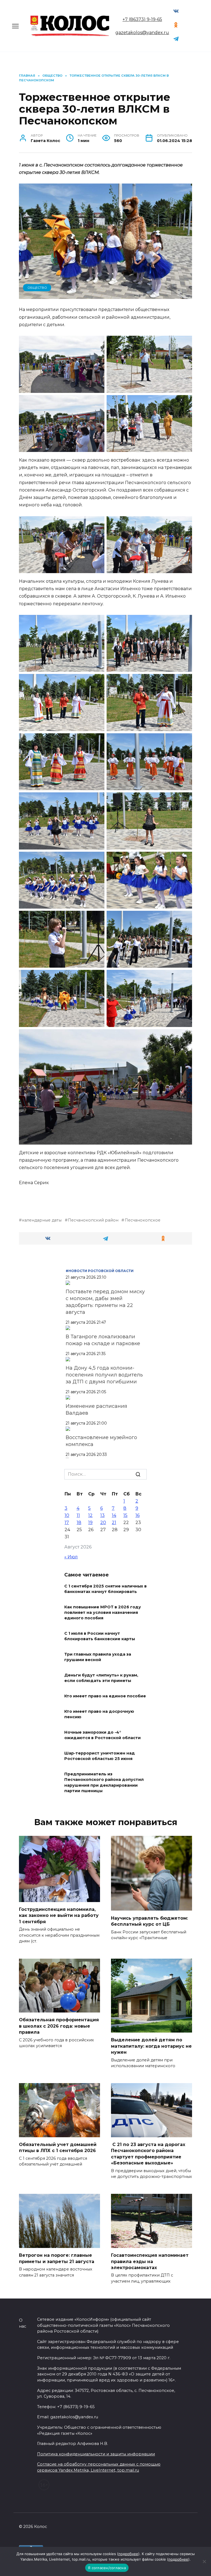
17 (67, 1522)
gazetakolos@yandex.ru (142, 33)
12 (90, 1515)
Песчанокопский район (93, 1220)
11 (78, 1515)
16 (138, 1515)
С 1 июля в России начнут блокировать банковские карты (100, 1636)
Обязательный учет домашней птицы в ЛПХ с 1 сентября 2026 (58, 2148)
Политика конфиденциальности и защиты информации (96, 2454)
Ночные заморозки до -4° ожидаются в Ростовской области (102, 1735)
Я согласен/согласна (107, 2568)
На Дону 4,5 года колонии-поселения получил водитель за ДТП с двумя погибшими (104, 1375)
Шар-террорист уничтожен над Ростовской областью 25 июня (100, 1756)
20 (103, 1522)
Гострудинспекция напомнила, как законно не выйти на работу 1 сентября (59, 1916)
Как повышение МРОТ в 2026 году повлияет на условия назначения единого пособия (103, 1612)
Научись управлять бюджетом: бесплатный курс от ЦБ (149, 1921)
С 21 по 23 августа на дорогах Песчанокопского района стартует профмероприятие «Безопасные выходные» (148, 2154)
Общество (37, 288)
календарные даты (42, 1220)
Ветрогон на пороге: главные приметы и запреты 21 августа (57, 2258)
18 (79, 1522)
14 (114, 1515)
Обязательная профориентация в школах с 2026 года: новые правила (59, 2026)
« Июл (71, 1557)
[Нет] (204, 2561)
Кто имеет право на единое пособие (105, 1696)
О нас (23, 2323)
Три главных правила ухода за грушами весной (98, 1657)
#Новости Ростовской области (100, 1271)
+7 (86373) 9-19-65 (142, 19)
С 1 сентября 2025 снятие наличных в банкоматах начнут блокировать (105, 1589)
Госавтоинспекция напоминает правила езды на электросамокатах (150, 2261)
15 (125, 1515)
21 (114, 1522)
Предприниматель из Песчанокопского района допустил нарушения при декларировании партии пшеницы (104, 1783)
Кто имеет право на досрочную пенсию (99, 1714)
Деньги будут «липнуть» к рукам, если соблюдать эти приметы (101, 1678)
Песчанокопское (142, 1220)
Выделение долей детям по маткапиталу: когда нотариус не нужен (151, 2046)
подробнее (128, 2554)
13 (102, 1515)
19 (90, 1522)
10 (67, 1515)
